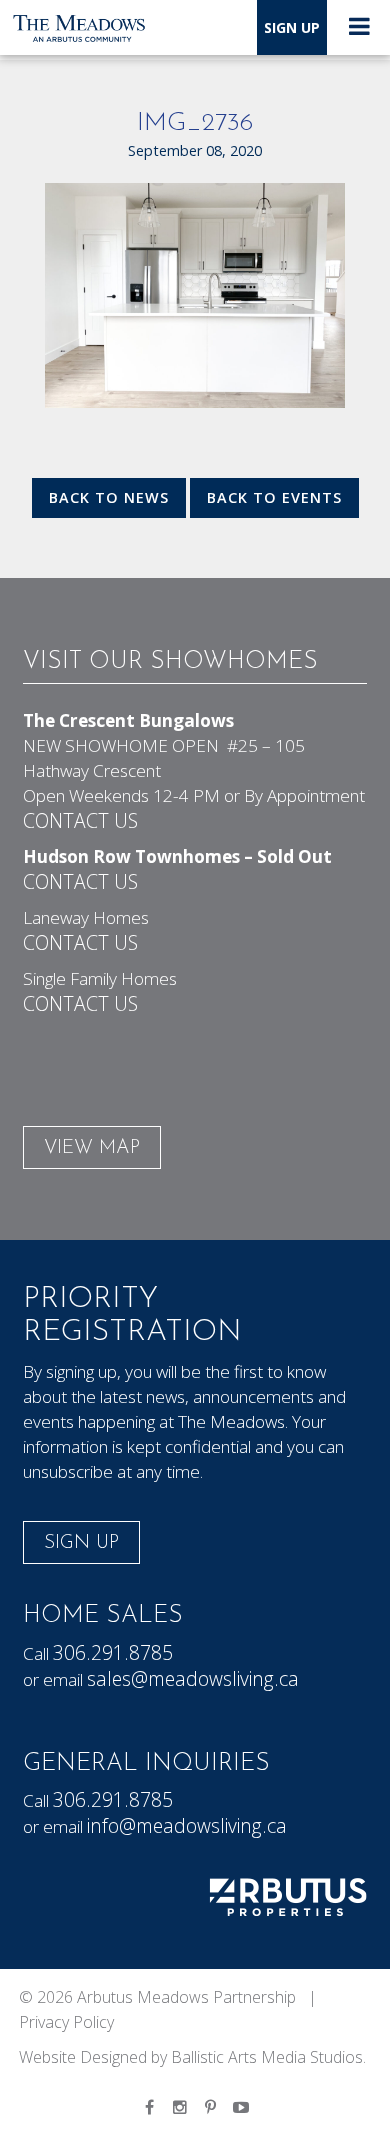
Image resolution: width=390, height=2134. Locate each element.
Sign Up (292, 27)
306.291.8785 (113, 1652)
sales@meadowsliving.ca (193, 1678)
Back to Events (274, 497)
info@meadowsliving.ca (187, 1825)
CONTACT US (80, 820)
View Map (92, 1148)
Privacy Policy (66, 2022)
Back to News (109, 497)
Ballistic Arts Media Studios (267, 2057)
